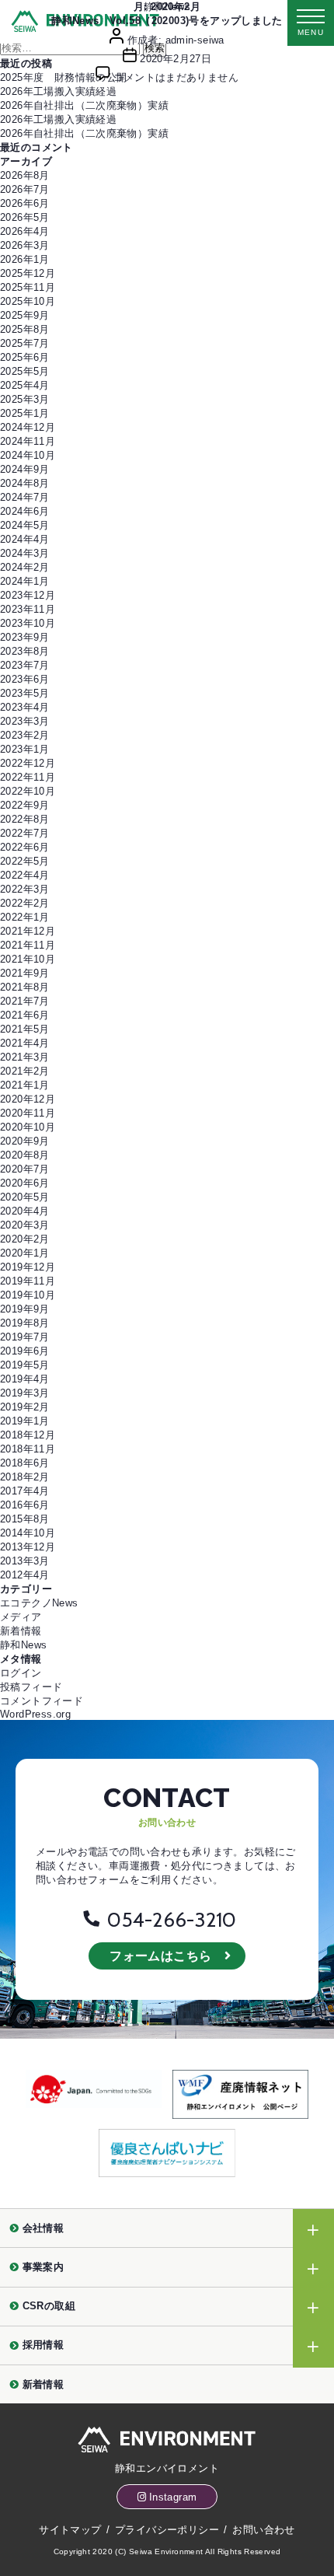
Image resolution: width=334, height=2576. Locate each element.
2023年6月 (25, 679)
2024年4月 (25, 539)
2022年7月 (25, 833)
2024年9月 (25, 469)
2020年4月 (25, 1211)
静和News (167, 7)
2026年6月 (25, 203)
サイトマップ (70, 2530)
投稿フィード (31, 1687)
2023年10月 (28, 623)
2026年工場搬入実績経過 (58, 91)
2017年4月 (25, 1491)
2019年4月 (25, 1379)
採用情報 (43, 2345)
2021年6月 (25, 1015)
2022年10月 (28, 791)
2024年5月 (25, 525)
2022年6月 (25, 847)
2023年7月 (25, 665)
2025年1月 (25, 413)
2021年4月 (25, 1043)
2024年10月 (28, 455)
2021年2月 (25, 1071)
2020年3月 (25, 1225)
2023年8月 (25, 651)
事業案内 (43, 2267)
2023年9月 (25, 637)
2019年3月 (25, 1393)
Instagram (173, 2497)
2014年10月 (28, 1533)
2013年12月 (28, 1547)
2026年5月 (25, 217)
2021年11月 (28, 945)
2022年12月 (28, 763)
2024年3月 (25, 553)
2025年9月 (25, 315)
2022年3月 (25, 889)
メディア (21, 1617)
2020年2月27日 (176, 59)
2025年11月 (28, 287)
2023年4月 (25, 707)
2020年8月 (25, 1155)
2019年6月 (25, 1351)
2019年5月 (25, 1365)
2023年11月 (28, 609)
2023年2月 (25, 735)
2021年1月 (25, 1085)
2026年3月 (25, 245)
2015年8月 (25, 1519)
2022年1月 (25, 917)
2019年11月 (28, 1281)
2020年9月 (25, 1141)
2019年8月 (25, 1323)
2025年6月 (25, 357)
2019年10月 (28, 1295)
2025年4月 (25, 385)
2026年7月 (25, 189)
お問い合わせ (263, 2530)
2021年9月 (25, 973)
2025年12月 (28, 273)
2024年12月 (28, 427)
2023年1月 (25, 749)
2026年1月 (25, 259)
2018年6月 (25, 1463)
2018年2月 (25, 1477)
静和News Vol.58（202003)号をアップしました (167, 21)
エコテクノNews (39, 1603)
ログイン (21, 1673)
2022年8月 (25, 819)
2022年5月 (25, 861)
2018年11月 (28, 1449)
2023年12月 (28, 595)
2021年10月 (28, 959)
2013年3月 (25, 1561)
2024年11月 (28, 441)
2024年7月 (25, 497)
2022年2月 (25, 903)
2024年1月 (25, 581)
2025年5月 (25, 371)
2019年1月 (25, 1421)
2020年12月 (28, 1099)
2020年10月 (28, 1127)
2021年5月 (25, 1029)
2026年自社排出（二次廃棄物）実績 (84, 105)
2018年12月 (28, 1435)
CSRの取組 (49, 2306)
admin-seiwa (195, 40)
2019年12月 (28, 1267)
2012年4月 (25, 1575)
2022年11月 (28, 777)
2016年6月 (25, 1505)
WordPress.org (35, 1714)
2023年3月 (25, 721)
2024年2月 (25, 567)
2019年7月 (25, 1337)
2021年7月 (25, 1001)
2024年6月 (25, 511)
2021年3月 (25, 1057)
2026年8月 (25, 175)
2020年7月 (25, 1169)
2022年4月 (25, 875)
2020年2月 (25, 1239)
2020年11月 (28, 1113)
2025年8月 (25, 329)
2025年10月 (28, 301)
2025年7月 (25, 343)
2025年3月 (25, 399)
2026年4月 (25, 231)
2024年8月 (25, 483)
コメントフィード (42, 1701)
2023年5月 (25, 693)
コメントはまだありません (176, 77)
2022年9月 (25, 805)
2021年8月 (25, 987)
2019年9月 (25, 1309)
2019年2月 (25, 1407)
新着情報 (21, 1631)
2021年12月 (28, 931)
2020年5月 (25, 1197)
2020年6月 (25, 1183)
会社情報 (43, 2228)
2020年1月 (25, 1253)
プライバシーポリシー (167, 2530)
